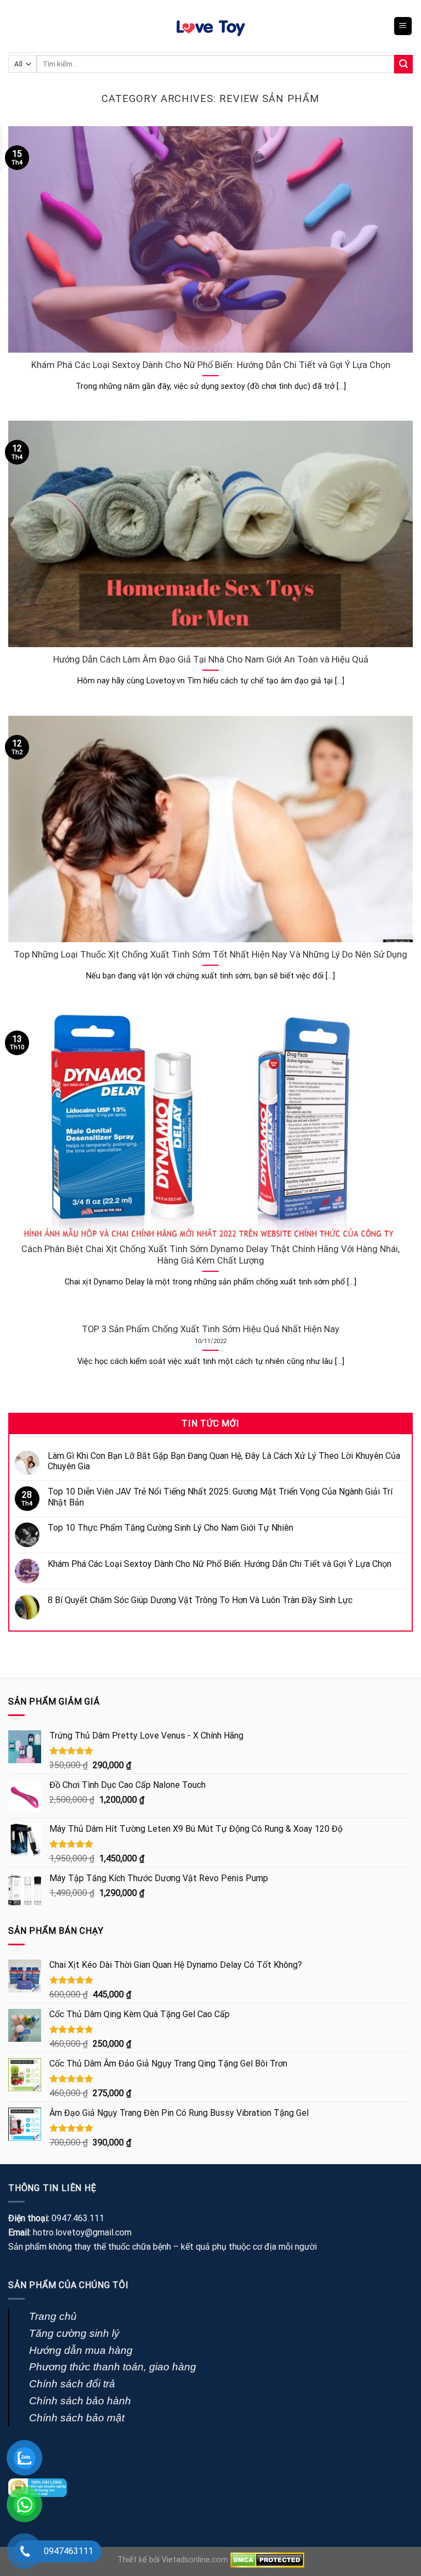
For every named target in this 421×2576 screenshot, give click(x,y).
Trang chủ (53, 2316)
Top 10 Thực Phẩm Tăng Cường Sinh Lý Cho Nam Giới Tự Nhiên (170, 1528)
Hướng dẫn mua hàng (81, 2350)
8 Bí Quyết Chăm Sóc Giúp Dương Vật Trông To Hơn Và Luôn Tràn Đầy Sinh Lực (200, 1600)
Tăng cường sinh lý (74, 2333)
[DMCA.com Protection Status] (267, 2560)
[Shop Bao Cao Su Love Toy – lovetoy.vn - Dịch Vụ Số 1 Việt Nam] (210, 26)
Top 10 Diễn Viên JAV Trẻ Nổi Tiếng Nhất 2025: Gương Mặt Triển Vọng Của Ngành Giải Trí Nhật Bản (220, 1497)
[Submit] (403, 64)
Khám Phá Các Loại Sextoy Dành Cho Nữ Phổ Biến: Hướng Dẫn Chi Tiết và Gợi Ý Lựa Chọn (220, 1564)
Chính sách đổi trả (72, 2384)
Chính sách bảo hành (80, 2401)
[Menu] (403, 26)
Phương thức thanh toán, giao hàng (113, 2367)
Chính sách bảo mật (77, 2418)
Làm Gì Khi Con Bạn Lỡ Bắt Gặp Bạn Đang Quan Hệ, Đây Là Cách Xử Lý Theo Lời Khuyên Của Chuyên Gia (224, 1461)
